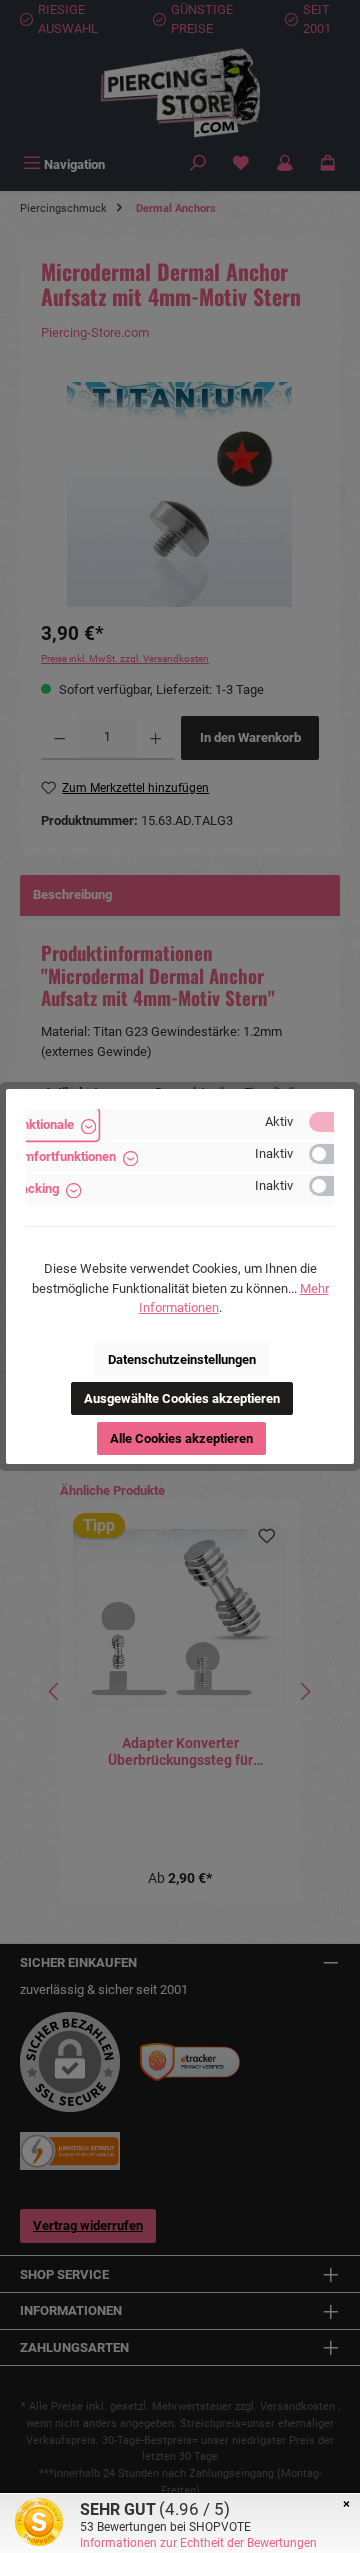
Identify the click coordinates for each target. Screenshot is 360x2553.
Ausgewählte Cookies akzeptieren (182, 1398)
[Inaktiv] (331, 1154)
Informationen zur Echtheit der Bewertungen (198, 2543)
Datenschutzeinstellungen (182, 1359)
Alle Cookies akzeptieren (181, 1438)
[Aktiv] (331, 1122)
